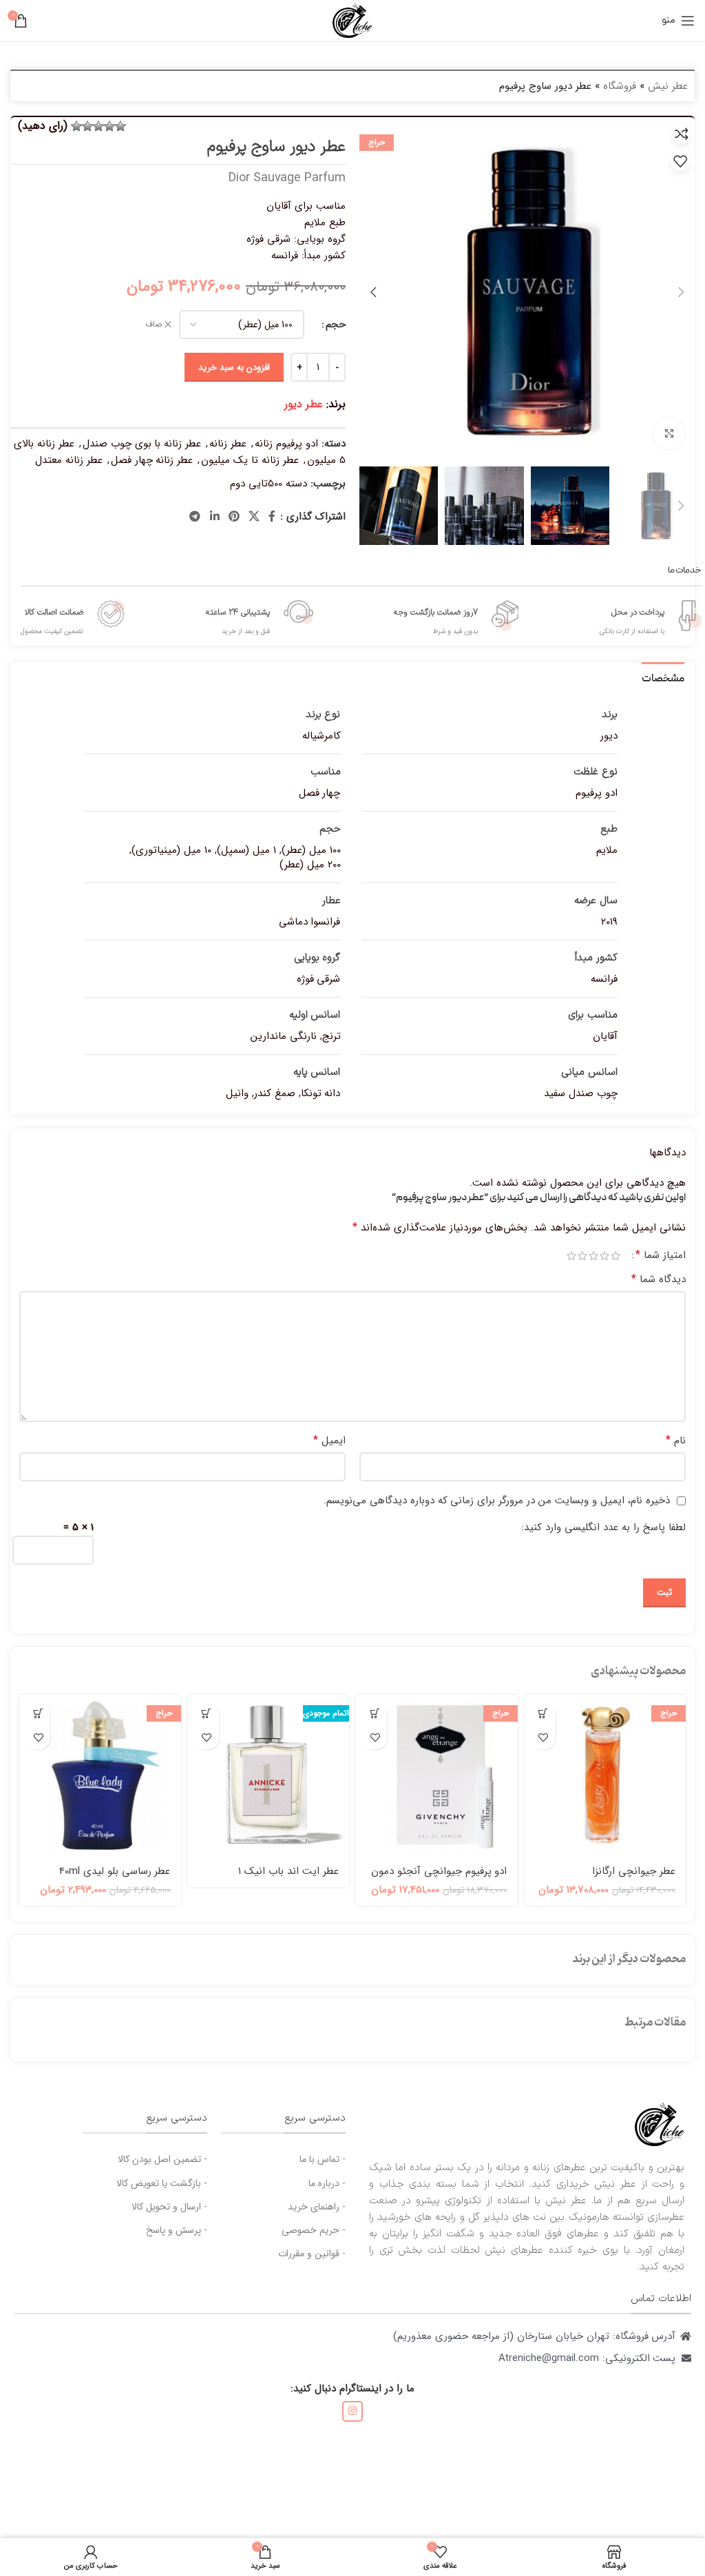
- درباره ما (327, 2183)
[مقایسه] (682, 134)
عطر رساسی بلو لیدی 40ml (115, 1871)
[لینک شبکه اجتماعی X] (254, 517)
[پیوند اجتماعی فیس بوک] (272, 517)
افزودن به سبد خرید (234, 368)
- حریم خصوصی (314, 2230)
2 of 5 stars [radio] (604, 1256)
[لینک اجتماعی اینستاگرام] (352, 2411)
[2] (109, 126)
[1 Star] (120, 126)
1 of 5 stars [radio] (615, 1256)
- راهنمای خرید (317, 2207)
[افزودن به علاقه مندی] (680, 161)
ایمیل (329, 1441)
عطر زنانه (228, 444)
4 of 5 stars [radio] (582, 1256)
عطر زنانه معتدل (69, 460)
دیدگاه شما (659, 1279)
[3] (98, 126)
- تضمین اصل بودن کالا (162, 2159)
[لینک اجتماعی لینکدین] (214, 517)
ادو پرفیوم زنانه (286, 444)
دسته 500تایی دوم (269, 484)
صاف (154, 325)
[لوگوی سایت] (352, 20)
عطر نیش (668, 86)
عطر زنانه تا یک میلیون (250, 460)
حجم (336, 324)
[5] (76, 126)
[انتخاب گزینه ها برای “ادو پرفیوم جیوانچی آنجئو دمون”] (375, 1714)
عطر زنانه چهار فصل (152, 460)
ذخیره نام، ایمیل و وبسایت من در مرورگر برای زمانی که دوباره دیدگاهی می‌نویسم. (497, 1501)
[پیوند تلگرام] (195, 517)
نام (676, 1441)
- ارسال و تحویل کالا (169, 2207)
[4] (87, 126)
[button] (38, 1714)
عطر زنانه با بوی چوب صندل (142, 444)
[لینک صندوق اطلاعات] (651, 616)
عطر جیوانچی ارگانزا (634, 1871)
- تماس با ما (323, 2159)
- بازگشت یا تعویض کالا (162, 2183)
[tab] (663, 678)
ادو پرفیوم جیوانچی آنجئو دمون (439, 1871)
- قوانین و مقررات (312, 2254)
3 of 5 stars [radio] (593, 1256)
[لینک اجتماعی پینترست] (234, 517)
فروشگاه (620, 86)
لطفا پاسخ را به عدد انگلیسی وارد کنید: (603, 1527)
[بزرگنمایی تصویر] (669, 434)
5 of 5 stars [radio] (571, 1256)
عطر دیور (304, 404)
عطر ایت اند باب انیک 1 (288, 1871)
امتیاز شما (661, 1255)
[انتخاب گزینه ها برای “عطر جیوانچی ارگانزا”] (544, 1714)
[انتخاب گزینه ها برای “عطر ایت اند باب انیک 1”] (207, 1714)
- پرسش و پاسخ (177, 2230)
